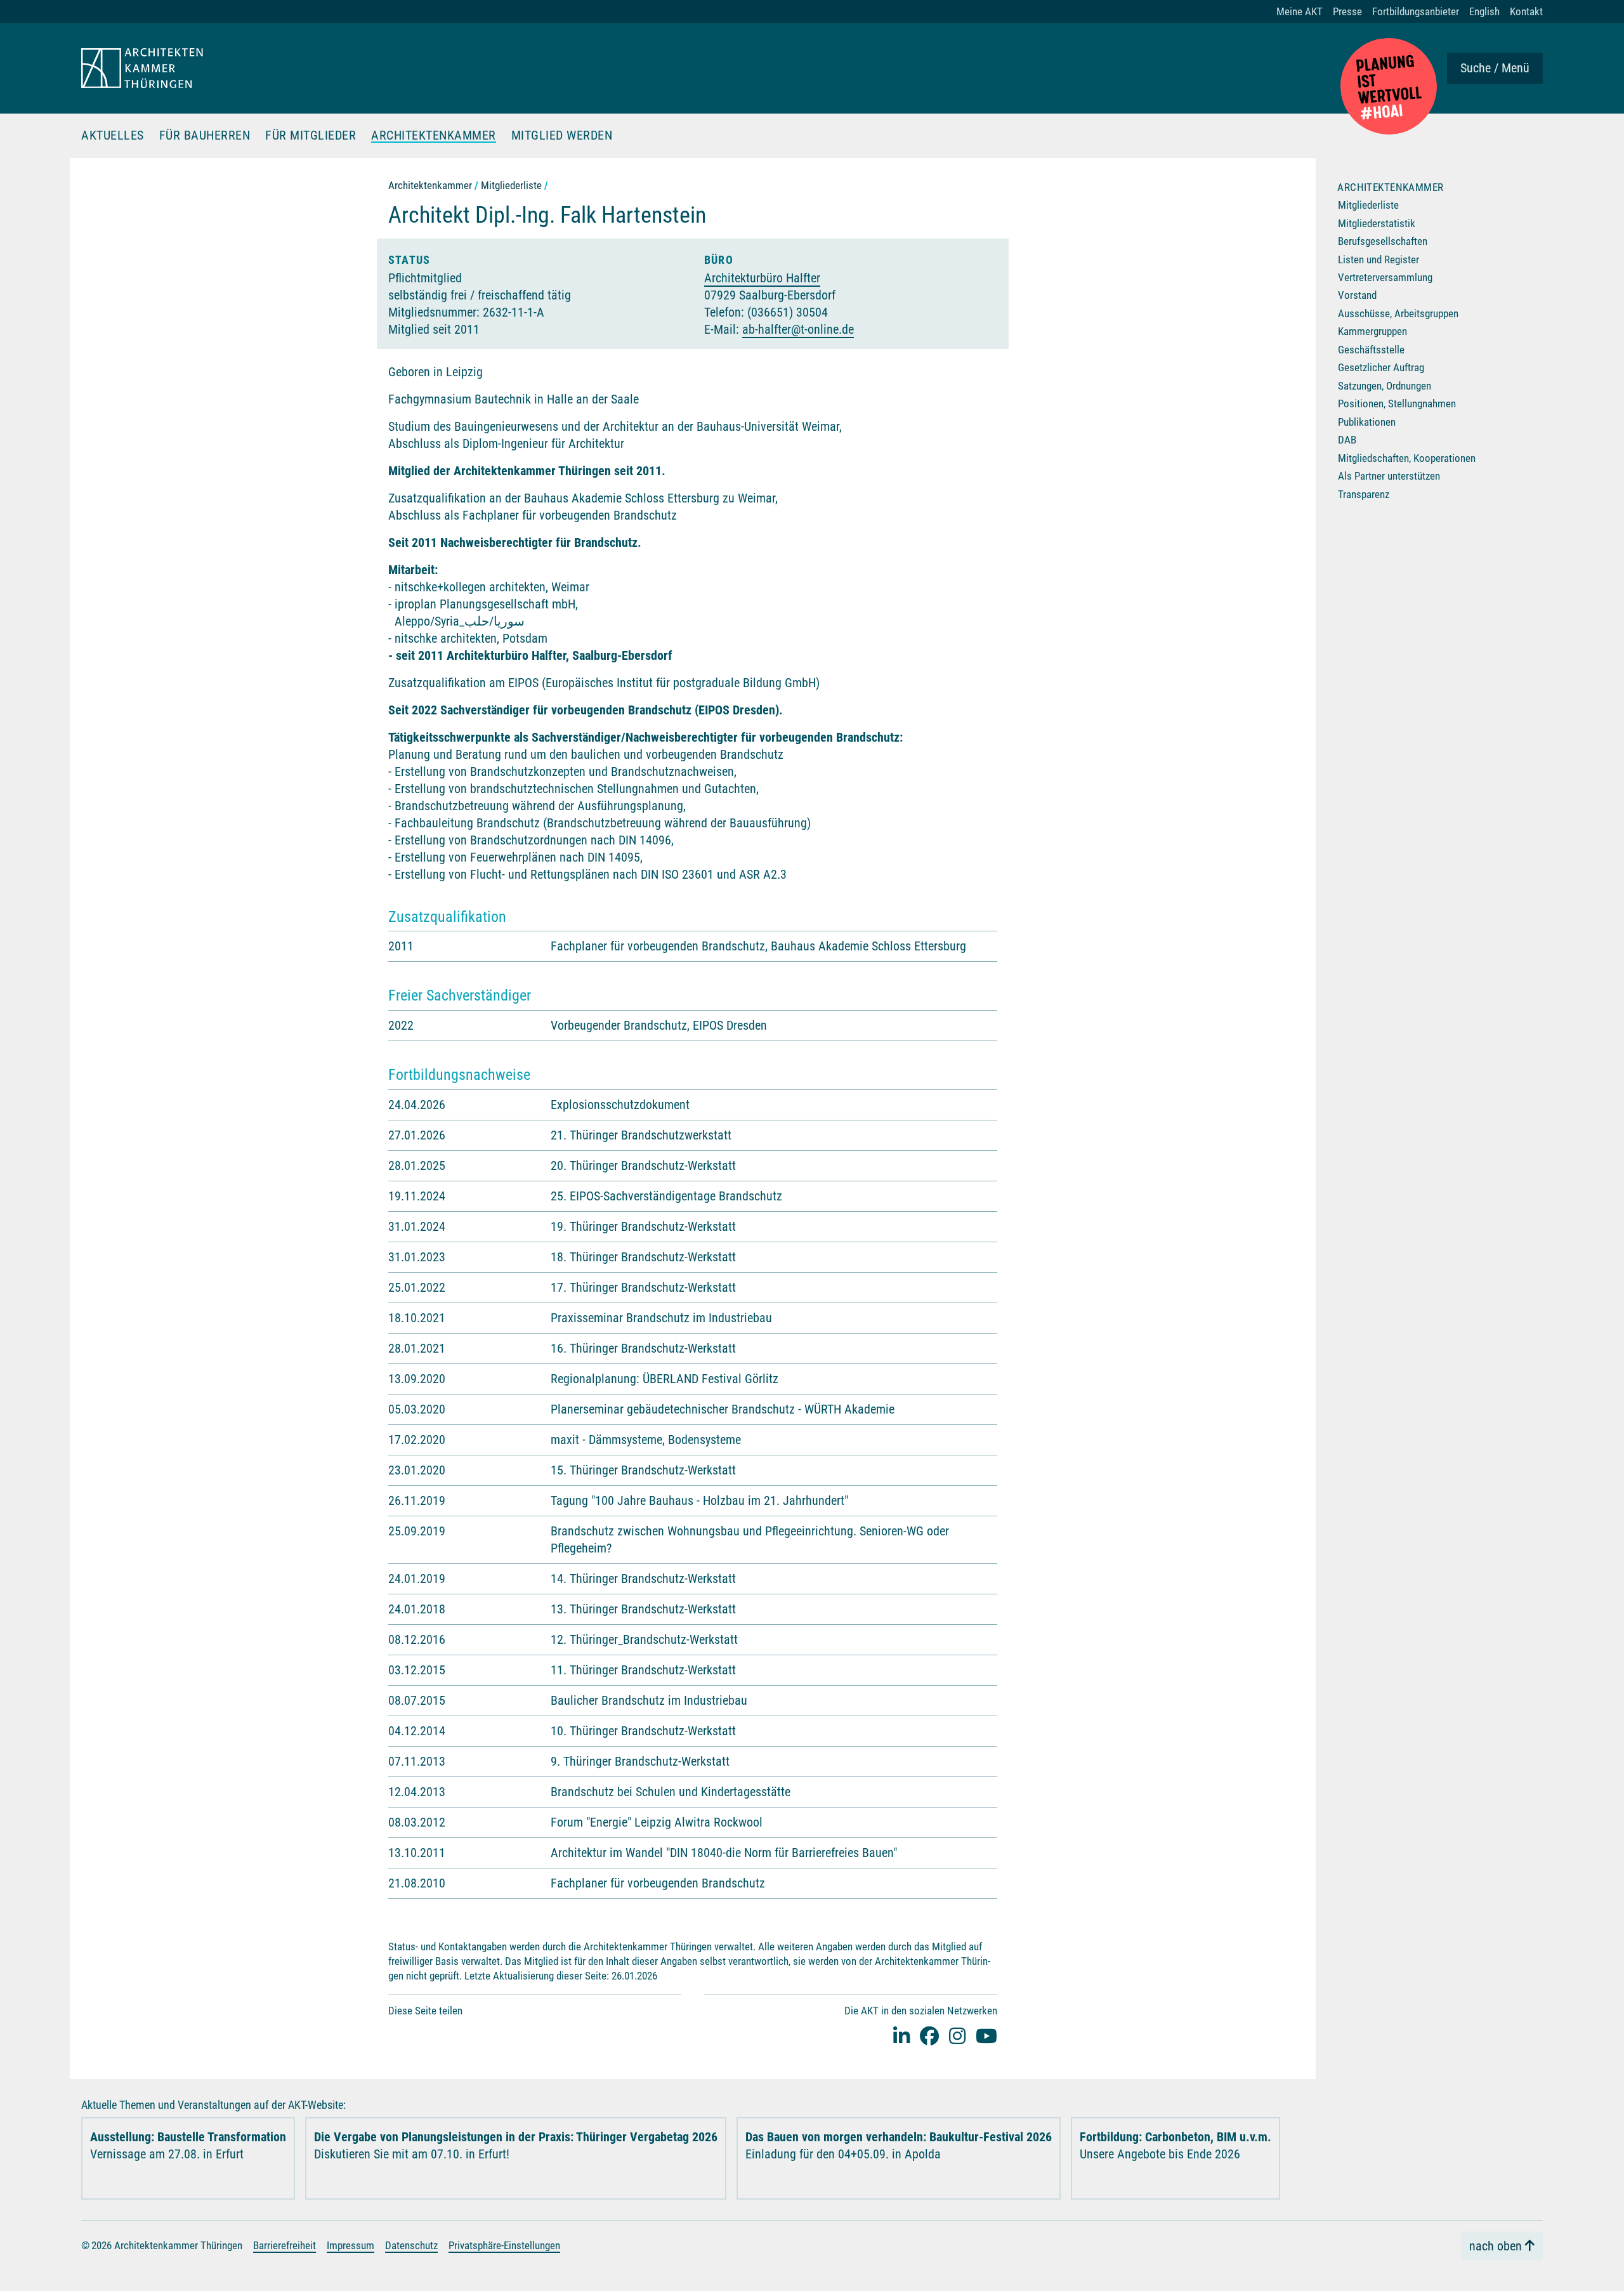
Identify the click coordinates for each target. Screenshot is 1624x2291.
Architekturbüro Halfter (762, 278)
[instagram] (957, 2036)
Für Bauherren (205, 136)
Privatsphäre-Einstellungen (504, 2245)
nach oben (1496, 2246)
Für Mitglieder (311, 136)
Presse (1347, 11)
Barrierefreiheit (285, 2245)
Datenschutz (411, 2245)
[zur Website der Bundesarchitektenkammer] (1389, 86)
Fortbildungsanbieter (1416, 11)
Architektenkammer (434, 136)
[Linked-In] (901, 2036)
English (1484, 11)
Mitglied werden (562, 136)
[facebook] (929, 2036)
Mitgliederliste (511, 185)
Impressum (350, 2245)
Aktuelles (113, 136)
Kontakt (1526, 11)
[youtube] (986, 2036)
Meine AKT (1300, 11)
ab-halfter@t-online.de (798, 329)
